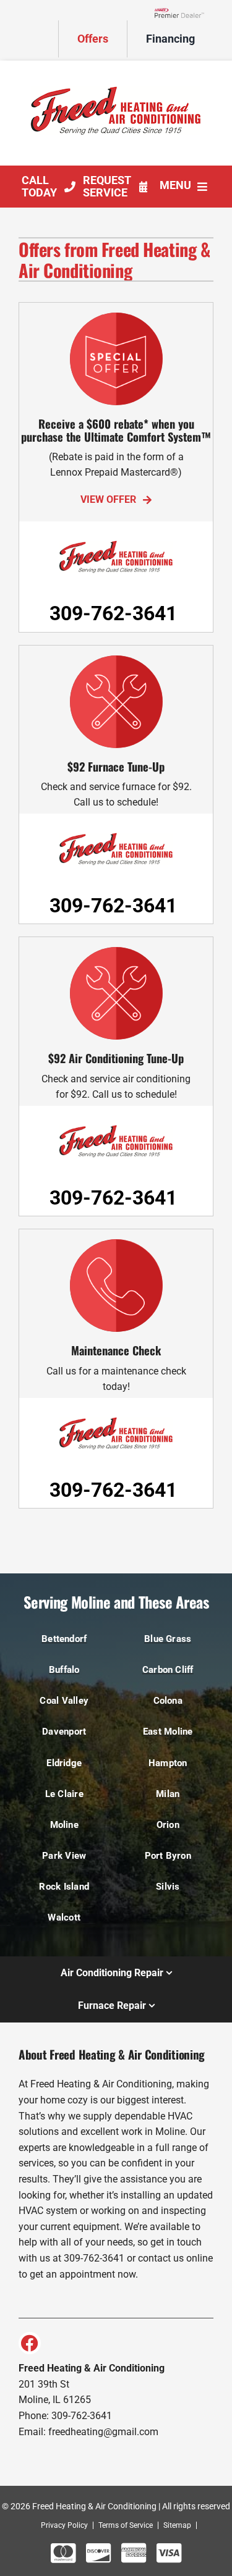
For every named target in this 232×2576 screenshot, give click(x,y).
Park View (64, 1856)
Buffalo (64, 1670)
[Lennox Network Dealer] (184, 12)
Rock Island (64, 1887)
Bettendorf (64, 1639)
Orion (168, 1825)
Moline (64, 1825)
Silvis (168, 1887)
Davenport (64, 1732)
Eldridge (64, 1763)
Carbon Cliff (168, 1670)
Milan (168, 1794)
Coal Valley (64, 1701)
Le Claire (64, 1794)
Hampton (168, 1763)
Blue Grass (168, 1639)
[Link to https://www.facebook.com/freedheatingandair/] (30, 2343)
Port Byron (168, 1856)
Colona (168, 1701)
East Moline (168, 1732)
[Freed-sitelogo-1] (116, 71)
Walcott (64, 1917)
